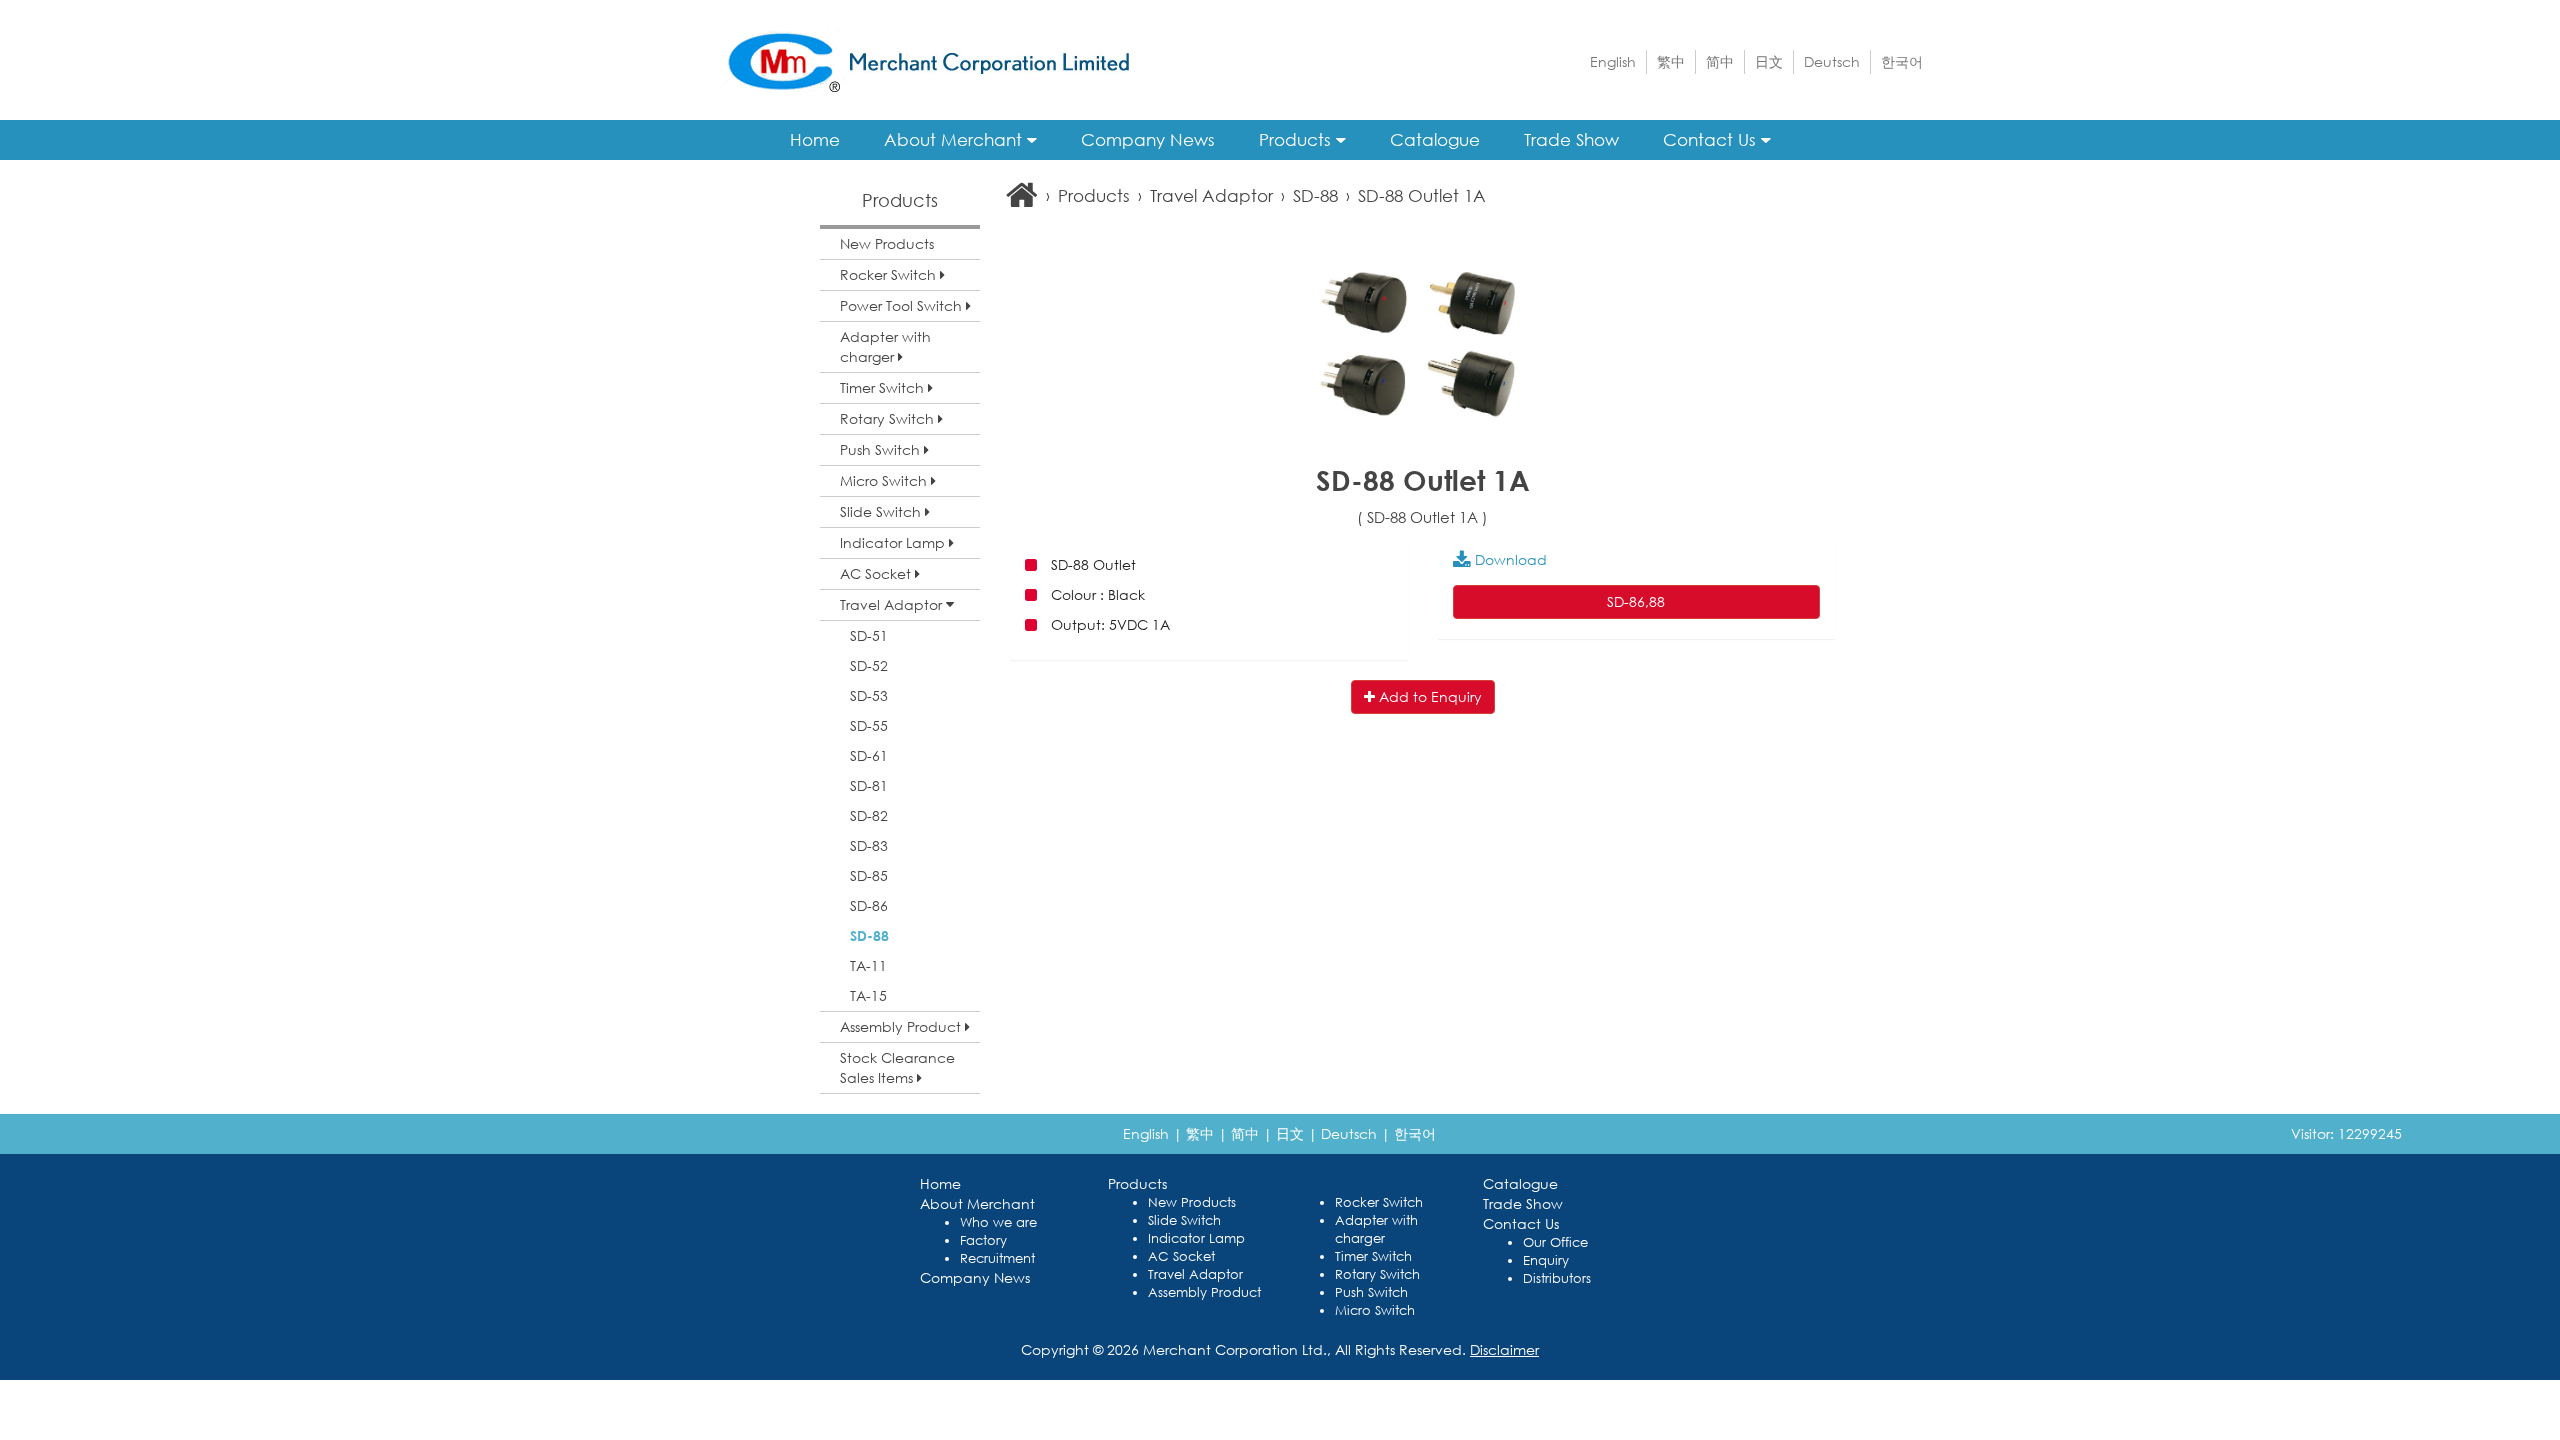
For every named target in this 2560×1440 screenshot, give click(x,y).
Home (815, 139)
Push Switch (1371, 1292)
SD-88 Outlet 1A (1422, 195)
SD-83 (869, 845)
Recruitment (997, 1258)
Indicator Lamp (1196, 1238)
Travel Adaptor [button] (893, 604)
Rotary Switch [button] (889, 418)
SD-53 (869, 695)
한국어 (1902, 61)
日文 (1769, 61)
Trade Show (1571, 139)
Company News (1148, 139)
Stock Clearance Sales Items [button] (897, 1067)
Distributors (1557, 1278)
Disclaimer (1504, 1349)
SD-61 (869, 755)
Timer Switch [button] (884, 387)
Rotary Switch (1377, 1274)
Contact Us (1712, 139)
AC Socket (1181, 1256)
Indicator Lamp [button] (894, 542)
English (1613, 61)
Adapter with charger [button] (885, 346)
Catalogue (1435, 139)
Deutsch (1832, 61)
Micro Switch (1375, 1310)
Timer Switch (1373, 1256)
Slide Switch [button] (882, 511)
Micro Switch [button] (885, 480)
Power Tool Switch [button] (903, 305)
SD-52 (869, 665)
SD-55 (869, 725)
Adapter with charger (1376, 1229)
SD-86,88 (1636, 601)
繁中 (1671, 61)
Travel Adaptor (1211, 195)
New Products (887, 243)
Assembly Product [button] (902, 1026)
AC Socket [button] (877, 573)
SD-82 (869, 815)
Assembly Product (1204, 1292)
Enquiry (1546, 1260)
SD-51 (869, 635)
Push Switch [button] (882, 449)
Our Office (1555, 1242)
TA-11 (868, 965)
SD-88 (869, 935)
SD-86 (869, 905)
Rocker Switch (1379, 1202)
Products (1297, 139)
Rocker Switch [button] (890, 274)
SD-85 (869, 875)
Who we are (998, 1222)
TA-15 (868, 995)
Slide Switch (1184, 1220)
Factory (983, 1240)
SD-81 (869, 785)
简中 (1720, 61)
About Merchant (955, 139)
